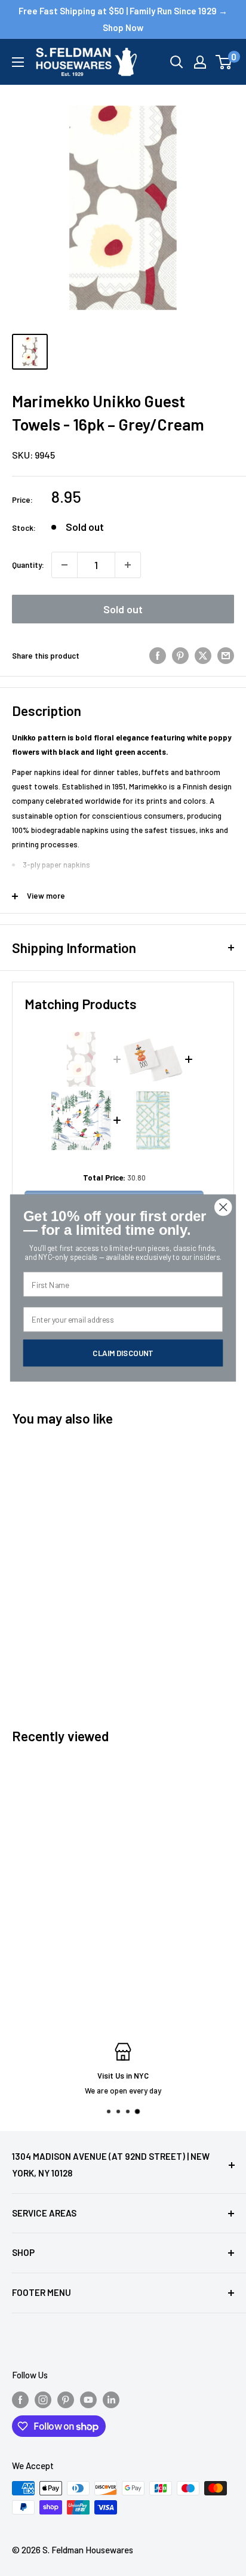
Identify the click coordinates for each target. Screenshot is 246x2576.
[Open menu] (18, 62)
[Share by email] (226, 656)
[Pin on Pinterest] (180, 656)
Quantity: (28, 565)
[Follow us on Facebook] (20, 2399)
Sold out (123, 609)
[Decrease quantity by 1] (64, 565)
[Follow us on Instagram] (43, 2399)
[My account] (200, 62)
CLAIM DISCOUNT (123, 1352)
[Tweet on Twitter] (203, 656)
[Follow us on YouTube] (88, 2399)
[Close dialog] (223, 1207)
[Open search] (177, 62)
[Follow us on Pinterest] (66, 2399)
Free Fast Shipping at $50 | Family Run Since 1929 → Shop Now (123, 19)
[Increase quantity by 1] (128, 565)
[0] (224, 62)
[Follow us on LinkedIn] (111, 2399)
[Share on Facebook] (158, 656)
